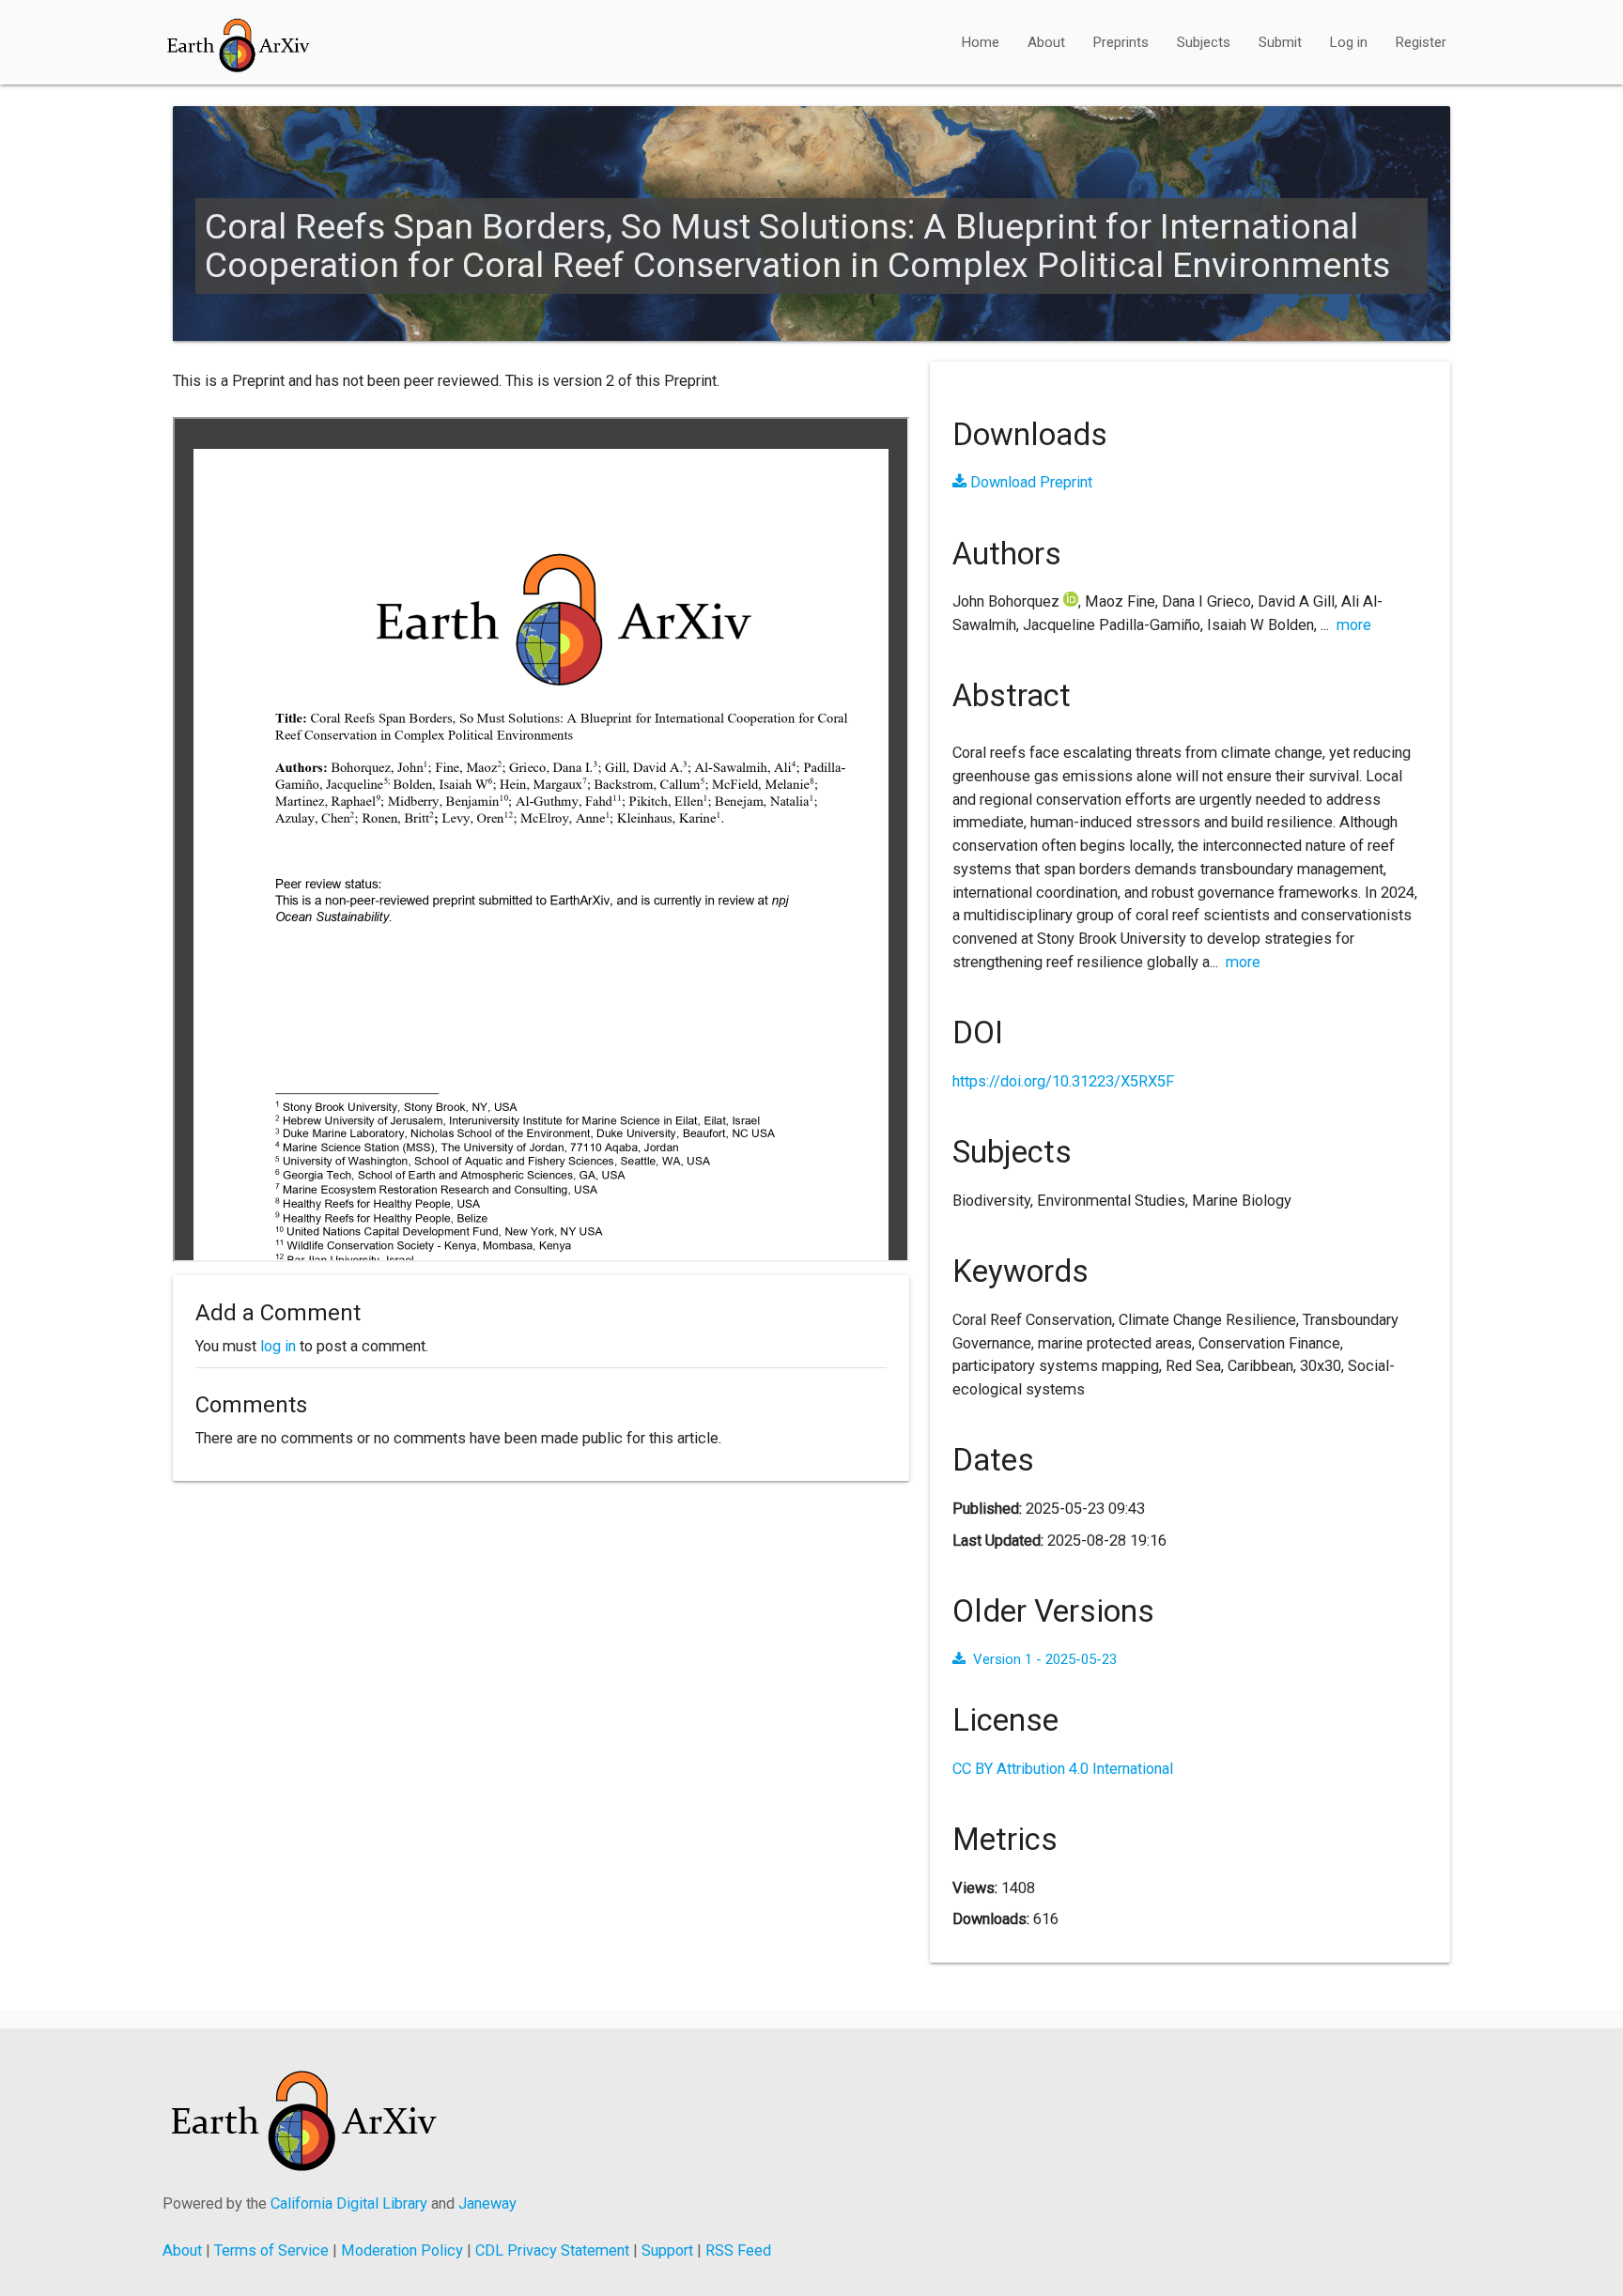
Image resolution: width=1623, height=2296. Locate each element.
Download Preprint (1029, 482)
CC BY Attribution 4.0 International (1063, 1769)
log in (278, 1346)
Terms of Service (271, 2250)
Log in (1349, 42)
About (1046, 42)
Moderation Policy (402, 2250)
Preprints (1121, 42)
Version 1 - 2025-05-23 (1044, 1659)
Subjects (1204, 42)
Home (981, 42)
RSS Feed (738, 2250)
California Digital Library (349, 2204)
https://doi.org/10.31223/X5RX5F (1063, 1081)
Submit (1280, 42)
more (1354, 625)
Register (1421, 42)
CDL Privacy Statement (552, 2250)
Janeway (487, 2204)
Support (667, 2250)
